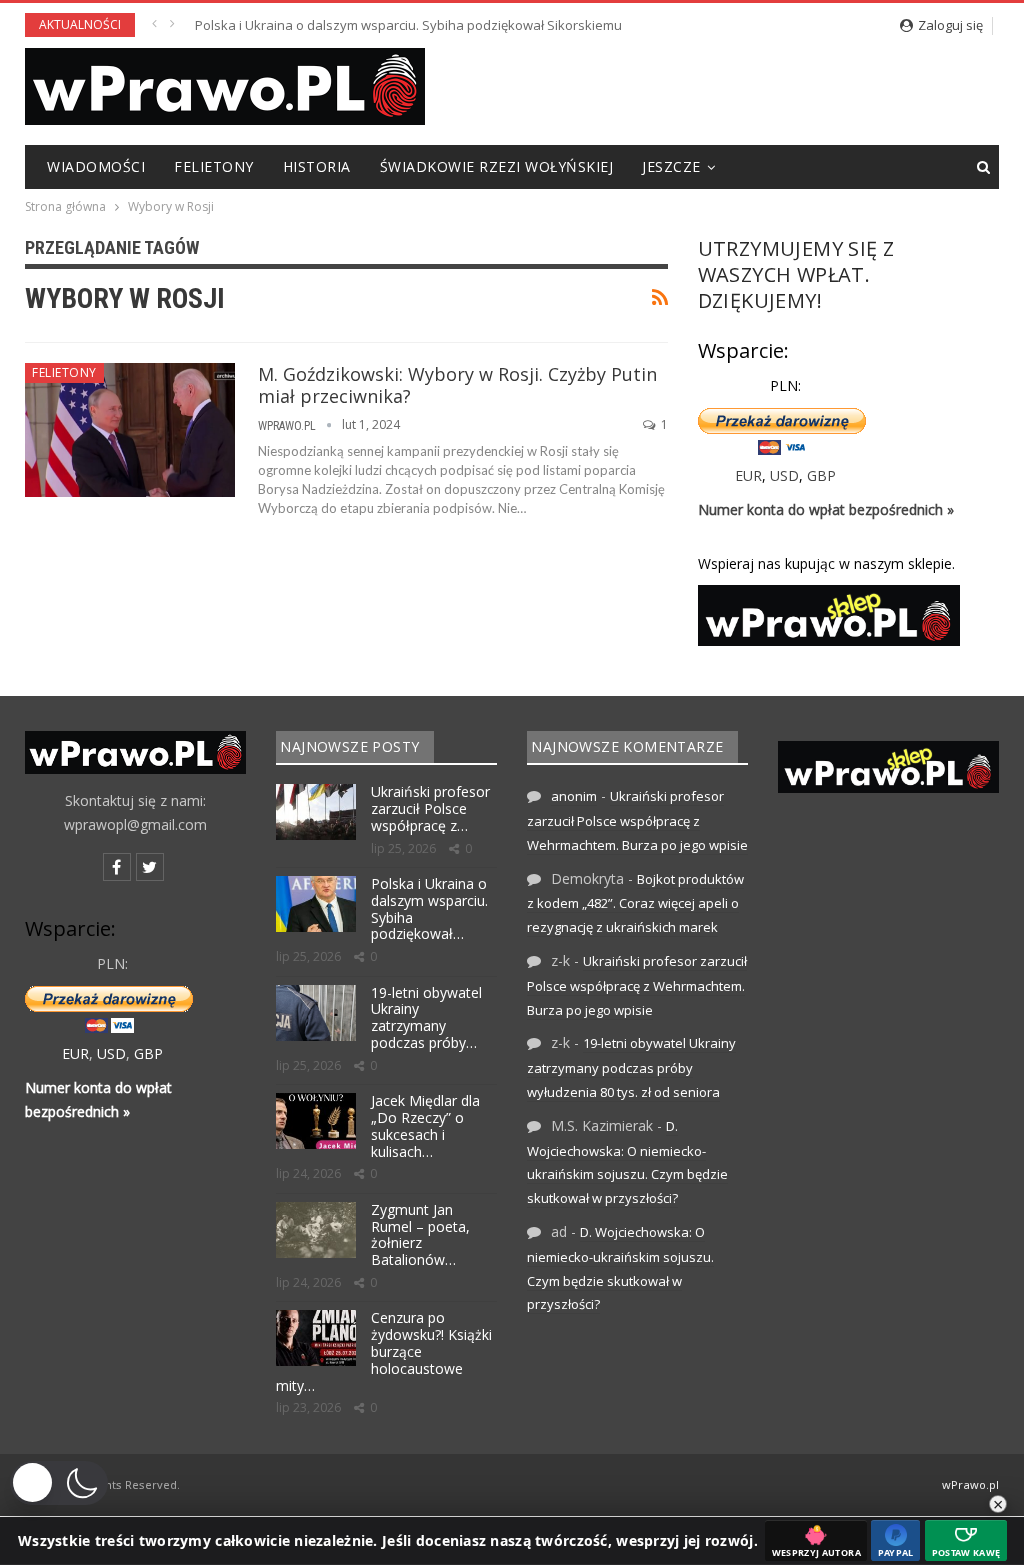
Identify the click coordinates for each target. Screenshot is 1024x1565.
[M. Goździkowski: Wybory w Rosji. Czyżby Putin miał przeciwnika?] (130, 430)
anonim (574, 796)
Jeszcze (671, 166)
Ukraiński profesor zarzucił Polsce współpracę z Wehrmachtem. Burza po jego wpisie (637, 820)
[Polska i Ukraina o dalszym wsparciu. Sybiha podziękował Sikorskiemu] (316, 904)
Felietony (214, 166)
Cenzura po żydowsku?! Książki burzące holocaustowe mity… (384, 1351)
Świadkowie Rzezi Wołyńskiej (497, 166)
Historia (317, 166)
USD (784, 475)
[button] (59, 1483)
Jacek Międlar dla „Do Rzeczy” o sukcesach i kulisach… (425, 1125)
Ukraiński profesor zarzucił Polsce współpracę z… (430, 808)
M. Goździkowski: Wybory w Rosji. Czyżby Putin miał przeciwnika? (457, 385)
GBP (821, 475)
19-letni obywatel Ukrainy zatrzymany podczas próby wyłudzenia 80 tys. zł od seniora (454, 25)
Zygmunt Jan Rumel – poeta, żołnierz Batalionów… (420, 1234)
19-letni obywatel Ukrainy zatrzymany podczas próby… (426, 1017)
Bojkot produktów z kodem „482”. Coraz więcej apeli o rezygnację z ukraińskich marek (635, 903)
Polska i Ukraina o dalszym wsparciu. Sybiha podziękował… (429, 908)
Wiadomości (96, 166)
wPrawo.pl (970, 1484)
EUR (748, 475)
